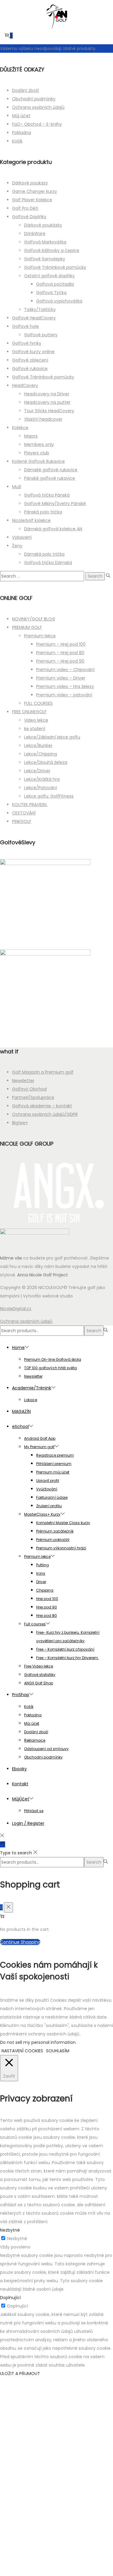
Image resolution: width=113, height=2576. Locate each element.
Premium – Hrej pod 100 (61, 644)
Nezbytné (17, 2239)
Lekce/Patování (41, 788)
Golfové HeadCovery (34, 318)
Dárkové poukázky (43, 225)
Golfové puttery (41, 335)
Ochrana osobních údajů (38, 107)
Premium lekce (40, 636)
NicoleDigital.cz (16, 1309)
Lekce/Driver (37, 771)
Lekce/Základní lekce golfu (52, 737)
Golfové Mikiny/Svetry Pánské (55, 504)
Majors (31, 436)
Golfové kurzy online (33, 352)
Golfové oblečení (30, 360)
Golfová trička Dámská (48, 563)
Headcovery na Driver (47, 394)
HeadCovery (25, 385)
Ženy (17, 546)
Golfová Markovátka (45, 242)
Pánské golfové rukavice (50, 478)
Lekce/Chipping (41, 754)
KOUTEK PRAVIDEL (30, 805)
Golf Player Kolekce (32, 200)
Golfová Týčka (51, 293)
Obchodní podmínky (34, 99)
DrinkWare (35, 234)
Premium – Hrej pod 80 (60, 653)
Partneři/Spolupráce (33, 1097)
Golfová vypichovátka (59, 301)
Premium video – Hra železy (65, 686)
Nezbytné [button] (10, 2230)
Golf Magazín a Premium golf (43, 1072)
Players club (37, 453)
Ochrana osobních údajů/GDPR (45, 1114)
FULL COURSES (38, 703)
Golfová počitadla (55, 284)
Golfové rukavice (30, 369)
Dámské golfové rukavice (51, 470)
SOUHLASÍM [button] (58, 2051)
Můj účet (21, 116)
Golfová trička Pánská (47, 495)
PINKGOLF (22, 821)
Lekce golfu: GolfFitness (49, 796)
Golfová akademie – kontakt (42, 1106)
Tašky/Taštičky (40, 309)
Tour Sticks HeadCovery (49, 411)
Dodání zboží (25, 90)
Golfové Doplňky (29, 217)
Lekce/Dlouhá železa (46, 762)
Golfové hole (25, 326)
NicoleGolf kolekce (31, 520)
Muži (17, 487)
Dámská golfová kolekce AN (53, 529)
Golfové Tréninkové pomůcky (55, 267)
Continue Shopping (20, 1942)
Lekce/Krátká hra (42, 779)
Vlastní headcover (43, 419)
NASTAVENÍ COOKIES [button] (22, 2051)
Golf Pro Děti (25, 208)
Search (94, 1331)
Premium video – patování (64, 695)
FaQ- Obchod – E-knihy (37, 124)
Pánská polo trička (43, 512)
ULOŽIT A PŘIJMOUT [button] (20, 2374)
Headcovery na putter (47, 402)
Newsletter (23, 1081)
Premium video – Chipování (65, 670)
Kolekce (20, 428)
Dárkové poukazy (30, 183)
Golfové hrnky (27, 343)
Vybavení (22, 537)
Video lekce (36, 720)
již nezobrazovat (56, 2568)
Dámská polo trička (44, 554)
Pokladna (22, 133)
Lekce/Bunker (38, 745)
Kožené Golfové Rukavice (38, 461)
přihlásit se (60, 2538)
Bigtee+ (20, 1123)
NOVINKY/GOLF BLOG (34, 619)
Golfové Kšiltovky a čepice (52, 250)
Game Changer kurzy (35, 191)
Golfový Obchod (29, 1089)
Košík (17, 141)
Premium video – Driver (61, 678)
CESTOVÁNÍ (24, 813)
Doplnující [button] (10, 2298)
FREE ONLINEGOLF (29, 712)
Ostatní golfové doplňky (49, 276)
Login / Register (28, 1823)
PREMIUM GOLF (27, 627)
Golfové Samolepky (45, 259)
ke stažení (35, 729)
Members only (39, 444)
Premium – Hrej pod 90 (60, 661)
